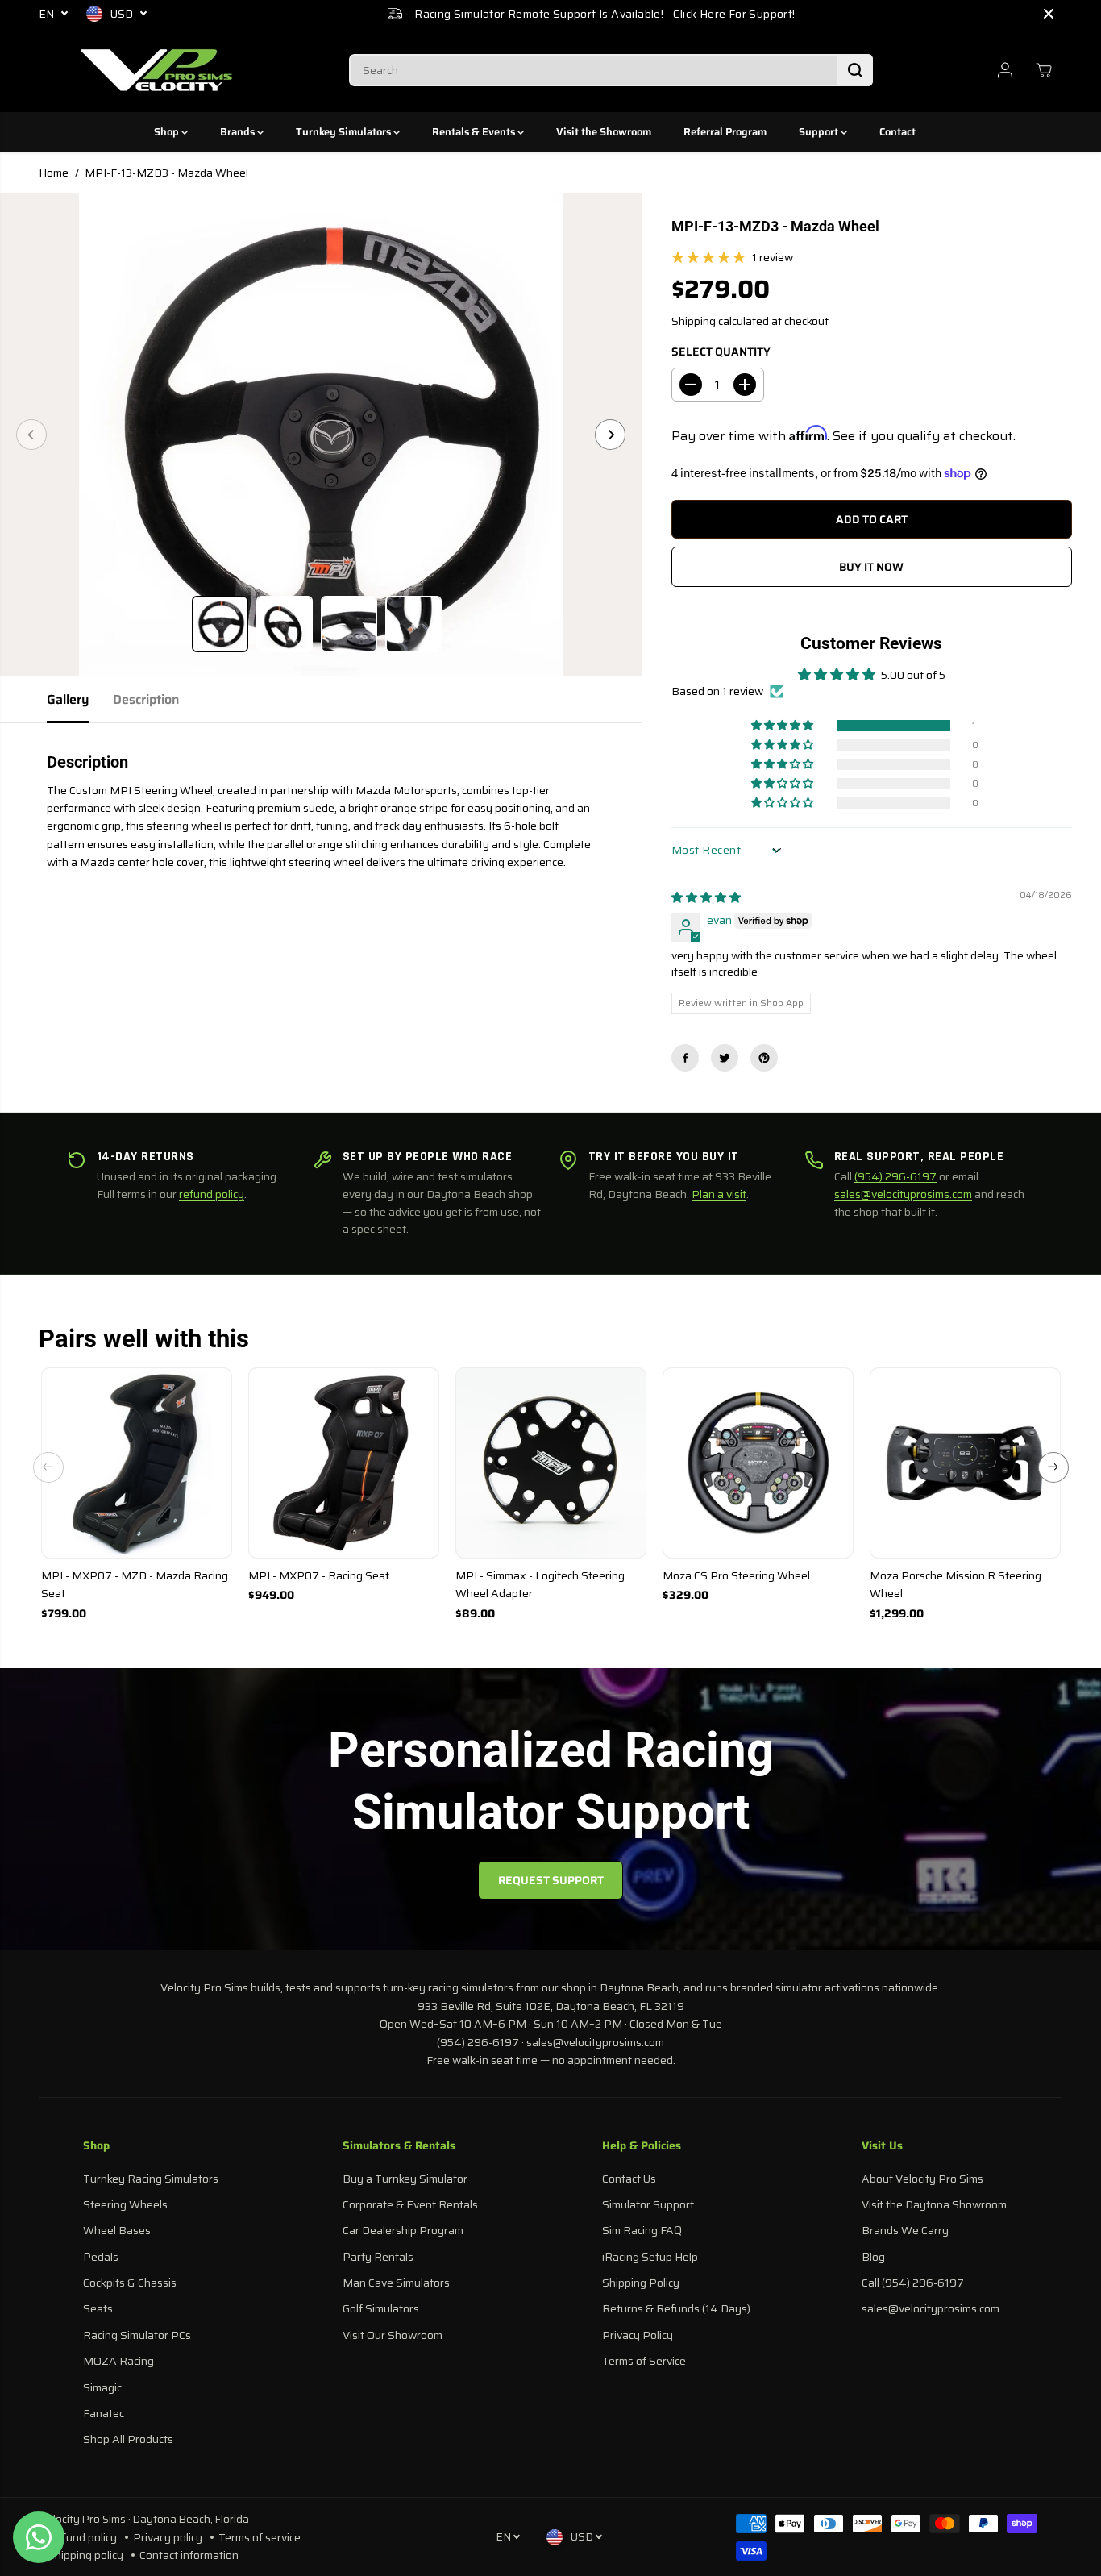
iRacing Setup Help (650, 2257)
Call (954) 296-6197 (913, 2283)
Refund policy (82, 2537)
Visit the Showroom (604, 132)
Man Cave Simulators (396, 2283)
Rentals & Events (475, 132)
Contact (897, 132)
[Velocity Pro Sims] (156, 70)
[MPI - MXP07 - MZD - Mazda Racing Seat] (137, 1463)
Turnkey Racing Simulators (151, 2179)
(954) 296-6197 (895, 1176)
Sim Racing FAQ (642, 2230)
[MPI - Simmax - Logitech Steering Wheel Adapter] (551, 1463)
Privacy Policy (638, 2335)
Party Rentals (378, 2257)
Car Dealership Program (403, 2230)
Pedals (101, 2257)
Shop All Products (128, 2439)
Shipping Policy (641, 2283)
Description (146, 699)
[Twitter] (725, 1058)
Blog (873, 2257)
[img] (706, 897)
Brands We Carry (905, 2230)
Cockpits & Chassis (130, 2283)
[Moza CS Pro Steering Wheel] (758, 1463)
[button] (783, 726)
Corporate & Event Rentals (410, 2204)
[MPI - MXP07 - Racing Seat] (344, 1463)
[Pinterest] (764, 1058)
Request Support (551, 1880)
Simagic (102, 2387)
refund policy (212, 1194)
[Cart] (1044, 70)
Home (54, 173)
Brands (239, 132)
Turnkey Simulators (345, 132)
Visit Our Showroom (393, 2335)
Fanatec (104, 2413)
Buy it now (871, 567)
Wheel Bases (117, 2230)
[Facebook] (685, 1058)
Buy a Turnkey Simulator (405, 2179)
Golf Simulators (381, 2308)
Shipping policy (85, 2555)
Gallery (68, 699)
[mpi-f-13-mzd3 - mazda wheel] (321, 435)
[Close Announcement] (1049, 14)
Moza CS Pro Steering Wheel (736, 1575)
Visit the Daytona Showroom (934, 2204)
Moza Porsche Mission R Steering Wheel (956, 1584)
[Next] (610, 435)
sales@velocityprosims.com (903, 1194)
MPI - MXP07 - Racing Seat (319, 1575)
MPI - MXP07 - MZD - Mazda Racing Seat (135, 1584)
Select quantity (721, 352)
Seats (98, 2308)
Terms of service (260, 2537)
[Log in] (1005, 70)
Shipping (694, 321)
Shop (168, 132)
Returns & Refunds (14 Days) (676, 2308)
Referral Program (725, 132)
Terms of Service (644, 2361)
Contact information (189, 2555)
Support (820, 132)
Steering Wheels (125, 2204)
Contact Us (629, 2179)
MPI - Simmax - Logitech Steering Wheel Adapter (540, 1584)
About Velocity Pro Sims (922, 2179)
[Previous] (31, 435)
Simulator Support (648, 2204)
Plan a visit (719, 1194)
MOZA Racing (118, 2361)
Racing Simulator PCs (137, 2335)
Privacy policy (168, 2537)
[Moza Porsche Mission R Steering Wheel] (965, 1463)
